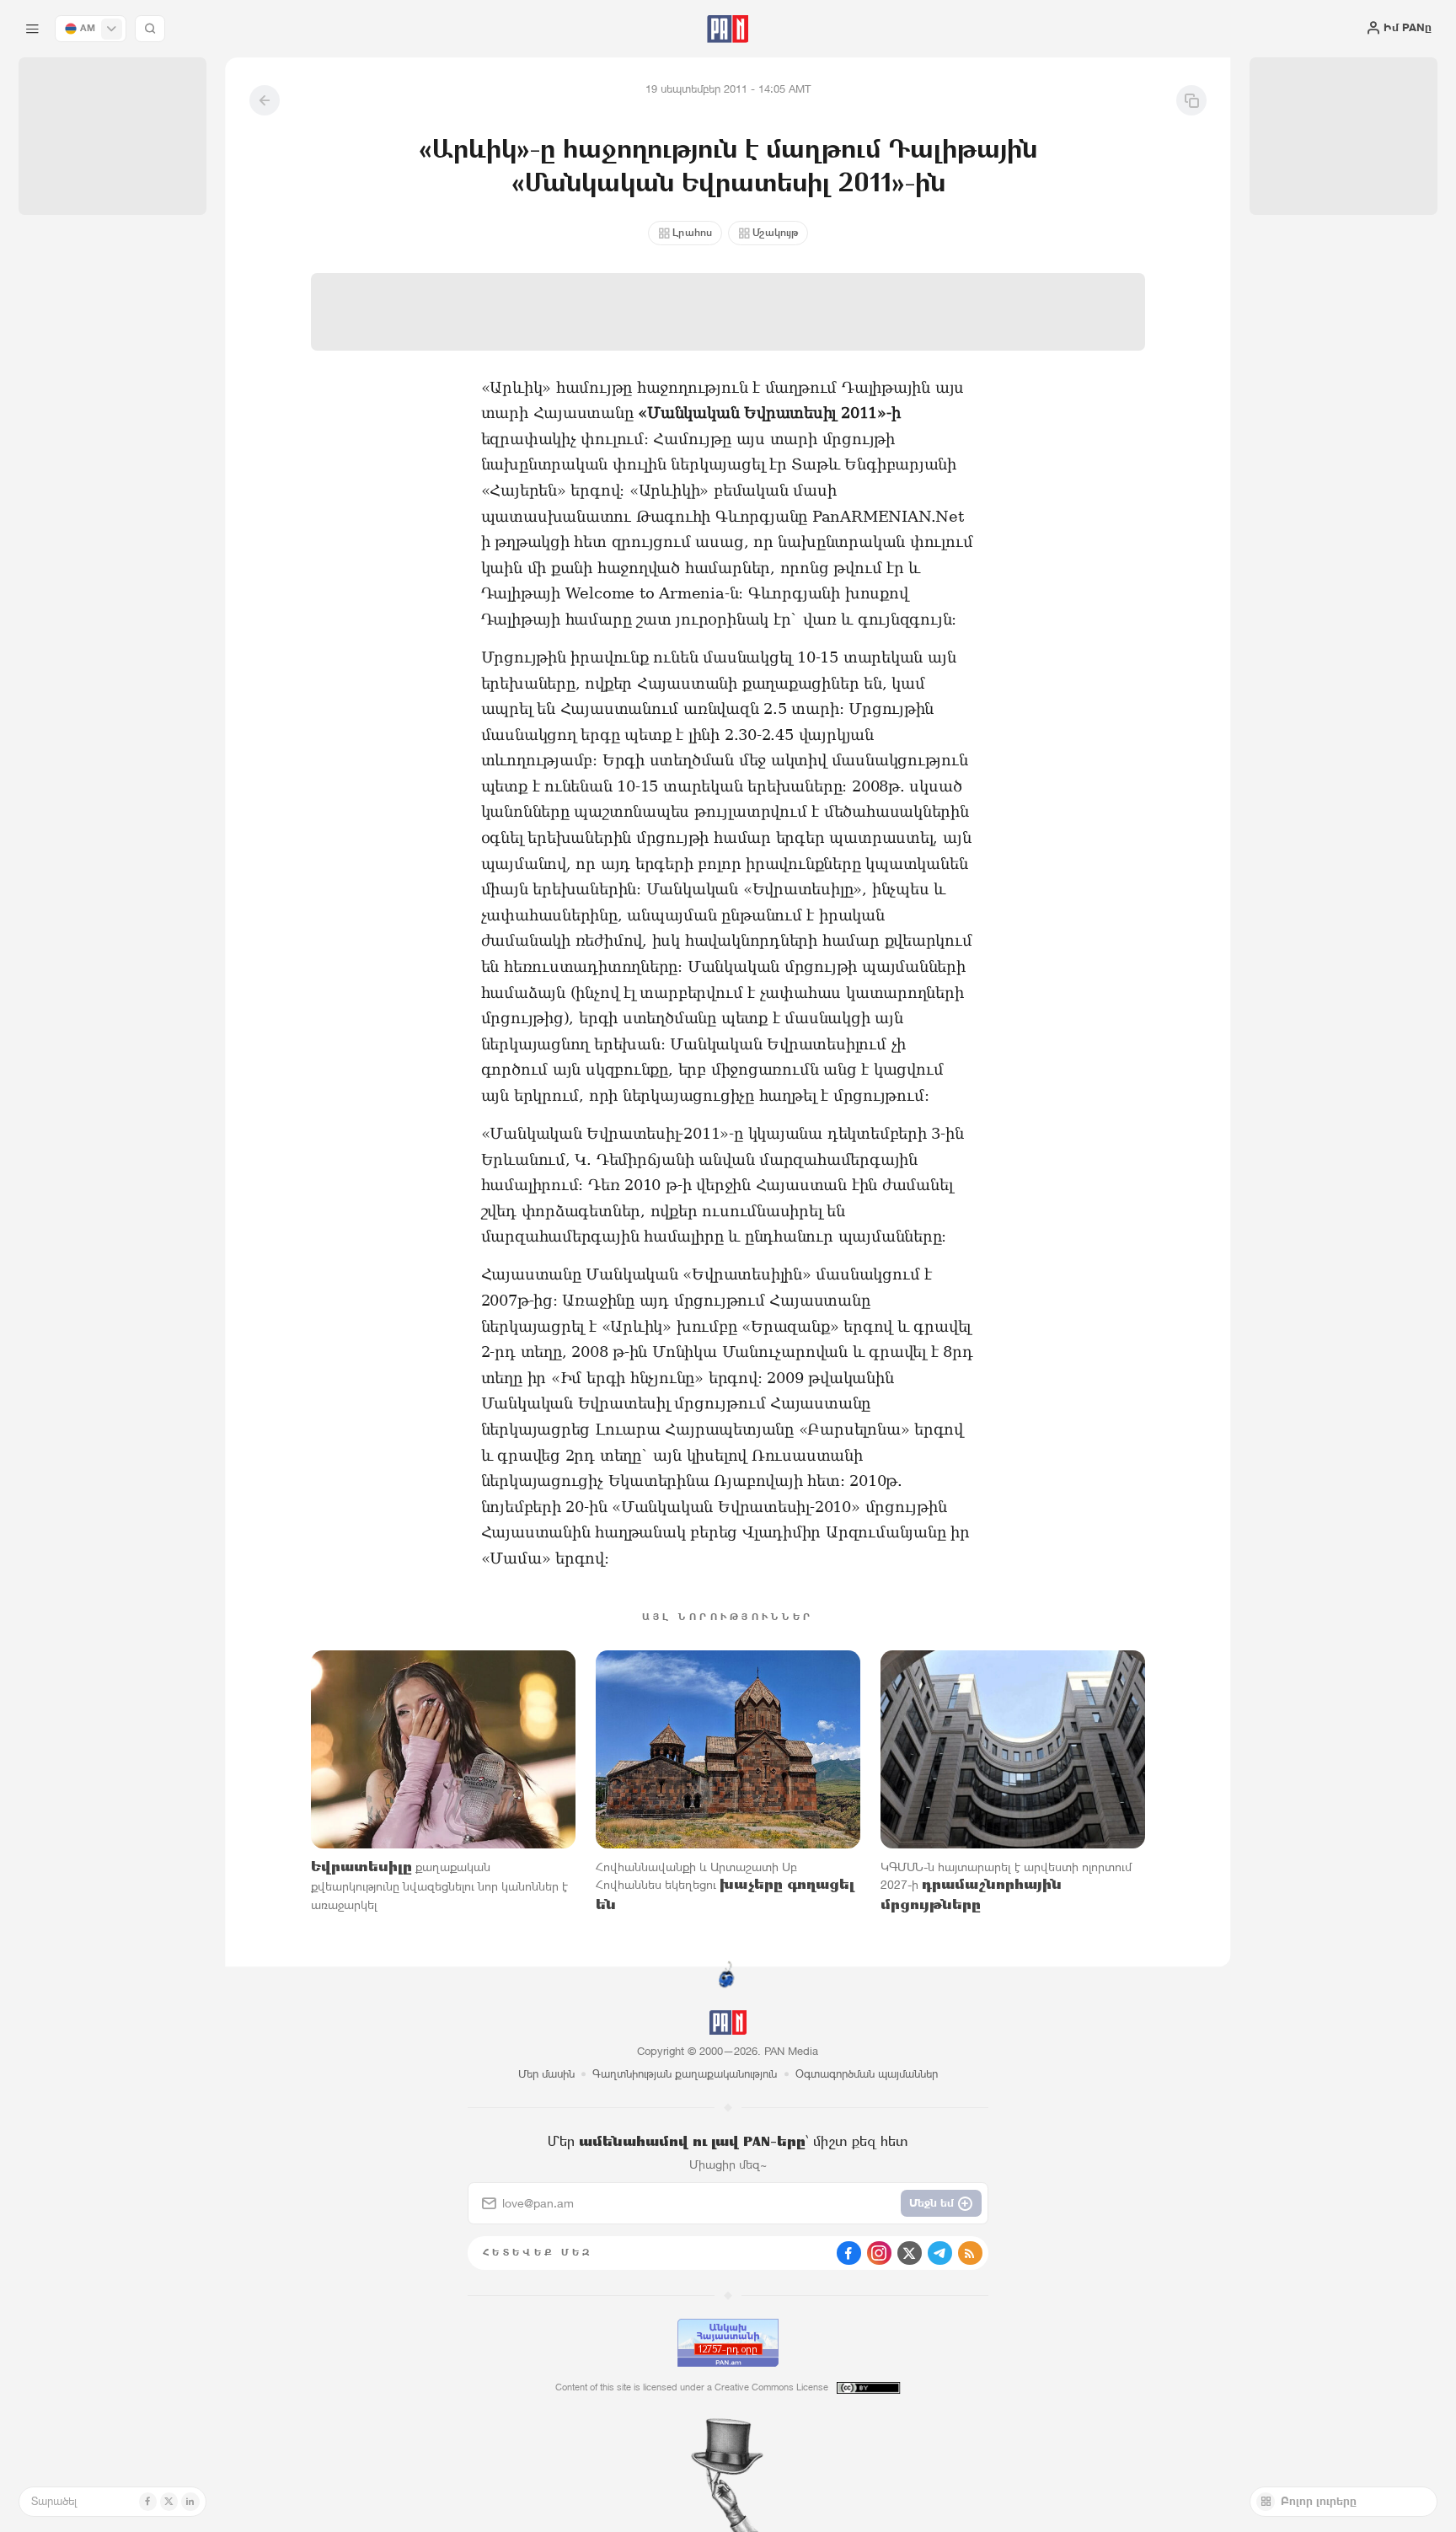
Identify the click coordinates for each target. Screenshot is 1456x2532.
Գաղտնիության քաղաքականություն (685, 2074)
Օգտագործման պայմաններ (867, 2074)
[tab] (915, 496)
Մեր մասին (546, 2074)
